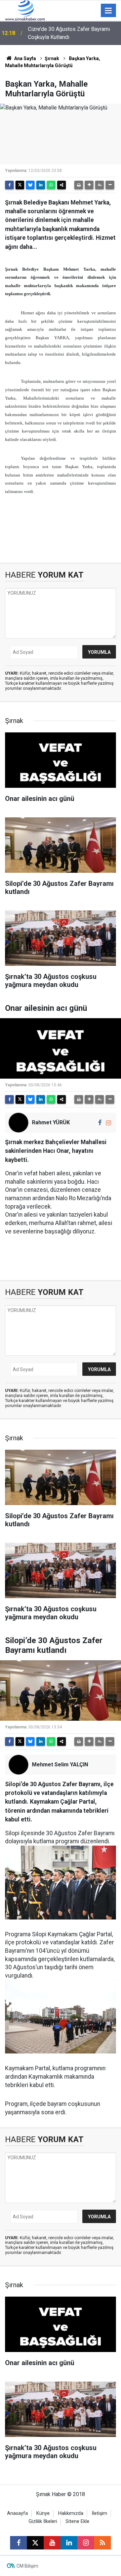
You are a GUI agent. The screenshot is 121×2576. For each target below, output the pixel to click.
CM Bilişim (27, 2566)
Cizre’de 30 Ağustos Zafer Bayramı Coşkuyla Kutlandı (69, 33)
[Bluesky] (30, 185)
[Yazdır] (79, 185)
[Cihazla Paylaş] (62, 185)
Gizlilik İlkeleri (43, 2521)
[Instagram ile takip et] (108, 1123)
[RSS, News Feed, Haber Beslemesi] (103, 2543)
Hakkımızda (71, 2513)
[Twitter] (20, 185)
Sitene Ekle (77, 2521)
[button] (89, 185)
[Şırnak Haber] (25, 10)
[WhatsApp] (51, 185)
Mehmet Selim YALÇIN (60, 1765)
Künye (43, 2513)
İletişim (99, 2513)
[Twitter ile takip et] (35, 2543)
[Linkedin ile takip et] (69, 2543)
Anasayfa (17, 2513)
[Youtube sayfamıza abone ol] (52, 2543)
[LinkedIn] (41, 185)
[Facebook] (9, 185)
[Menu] (109, 11)
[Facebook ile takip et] (100, 1123)
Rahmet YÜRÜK (51, 1122)
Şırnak (52, 58)
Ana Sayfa (25, 58)
